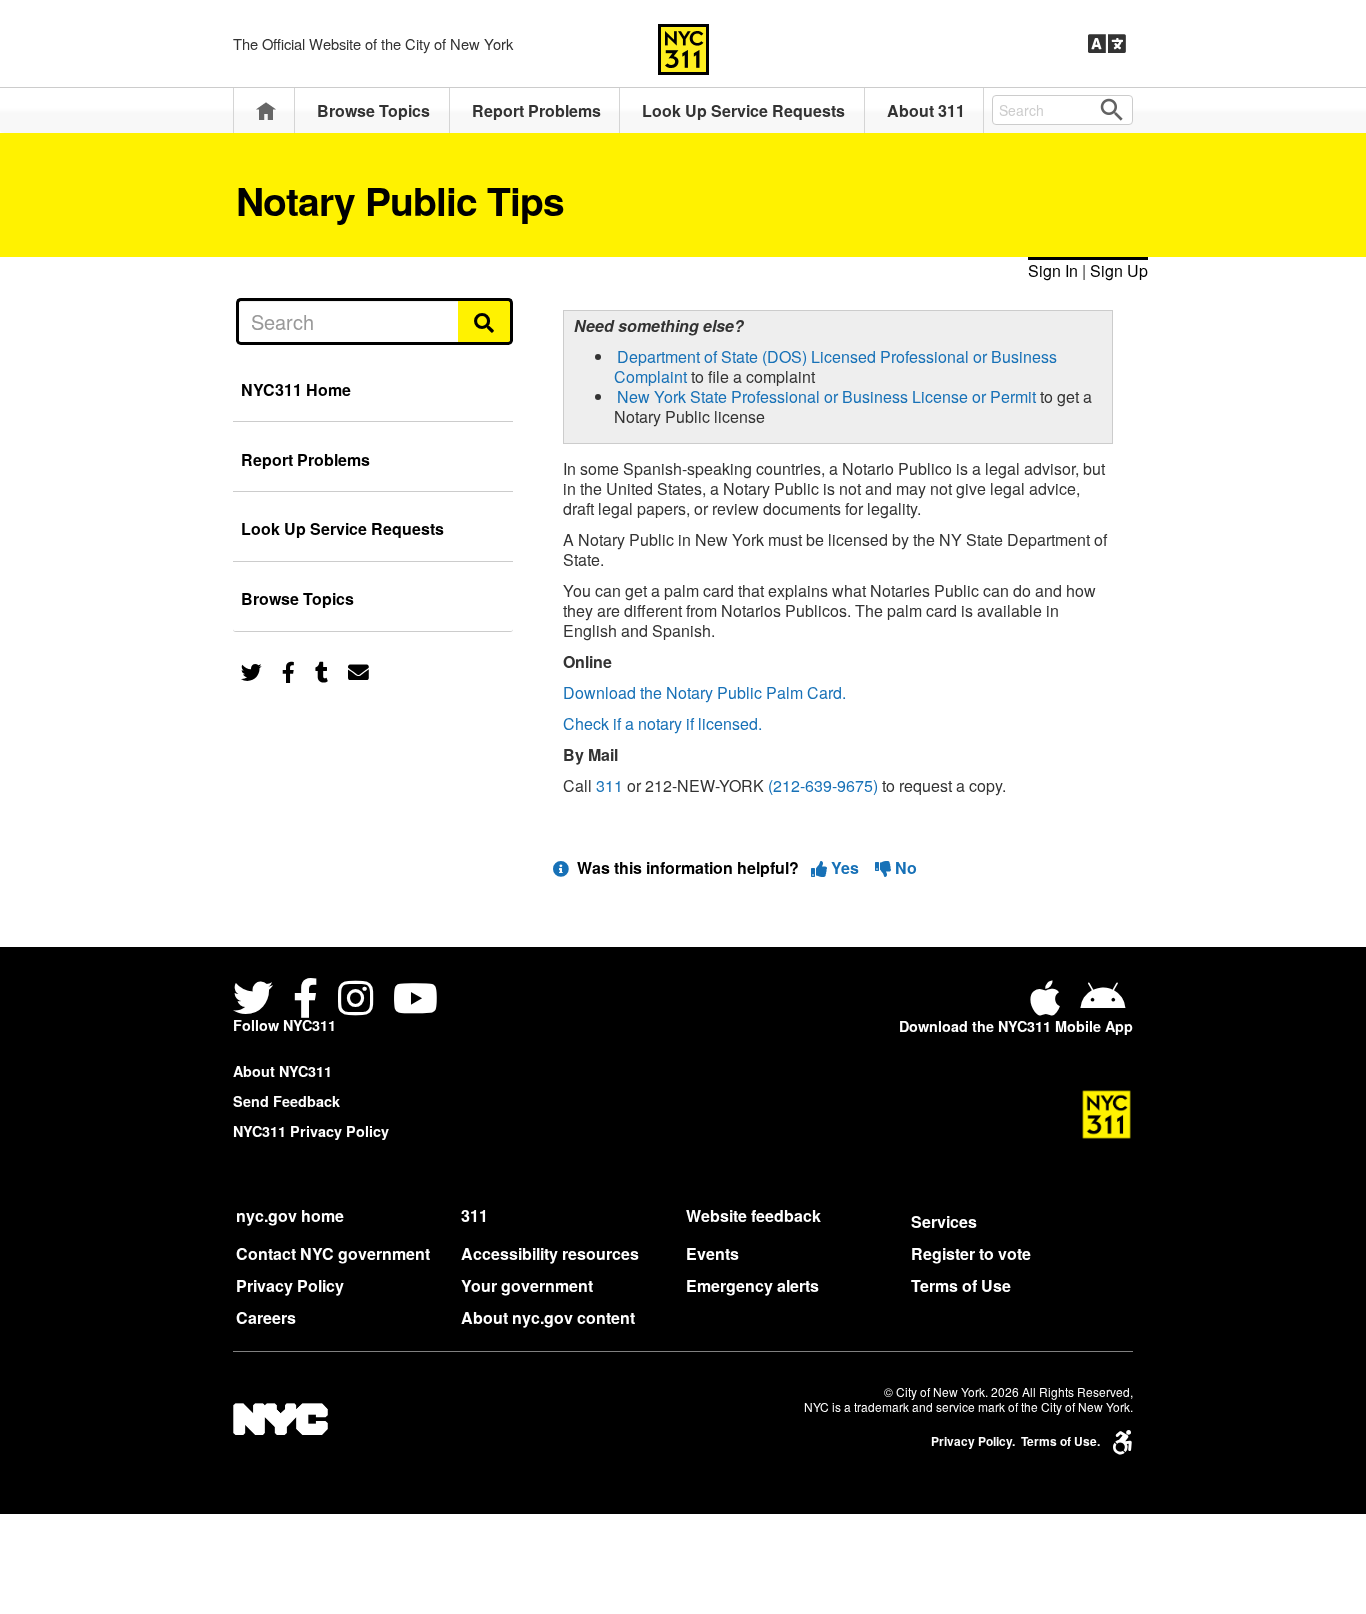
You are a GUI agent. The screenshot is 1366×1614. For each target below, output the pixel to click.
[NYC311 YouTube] (415, 1000)
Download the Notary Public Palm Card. (704, 692)
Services (944, 1221)
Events (712, 1253)
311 (609, 785)
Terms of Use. (1060, 1441)
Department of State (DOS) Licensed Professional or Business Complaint (835, 366)
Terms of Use (961, 1285)
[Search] (485, 321)
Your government (527, 1285)
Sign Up (1119, 270)
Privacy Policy (290, 1285)
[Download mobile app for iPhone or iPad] (1049, 1005)
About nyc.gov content (548, 1317)
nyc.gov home (290, 1215)
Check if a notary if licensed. (662, 723)
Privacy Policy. (973, 1441)
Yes (845, 867)
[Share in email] (358, 670)
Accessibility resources (550, 1253)
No (904, 867)
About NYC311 (282, 1071)
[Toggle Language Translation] (1107, 44)
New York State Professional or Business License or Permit (826, 396)
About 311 (926, 110)
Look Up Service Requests (743, 110)
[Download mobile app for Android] (1102, 1005)
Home (266, 110)
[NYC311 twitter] (257, 1000)
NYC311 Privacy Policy (311, 1131)
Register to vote (971, 1253)
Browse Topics (373, 110)
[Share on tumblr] (321, 670)
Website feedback (753, 1215)
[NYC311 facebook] (305, 1000)
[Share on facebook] (288, 670)
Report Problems (536, 110)
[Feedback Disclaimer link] (561, 867)
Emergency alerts (752, 1285)
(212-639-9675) (823, 785)
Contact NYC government (333, 1253)
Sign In (1053, 270)
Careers (266, 1317)
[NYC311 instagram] (355, 1000)
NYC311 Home (296, 389)
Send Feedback (286, 1101)
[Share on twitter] (251, 670)
